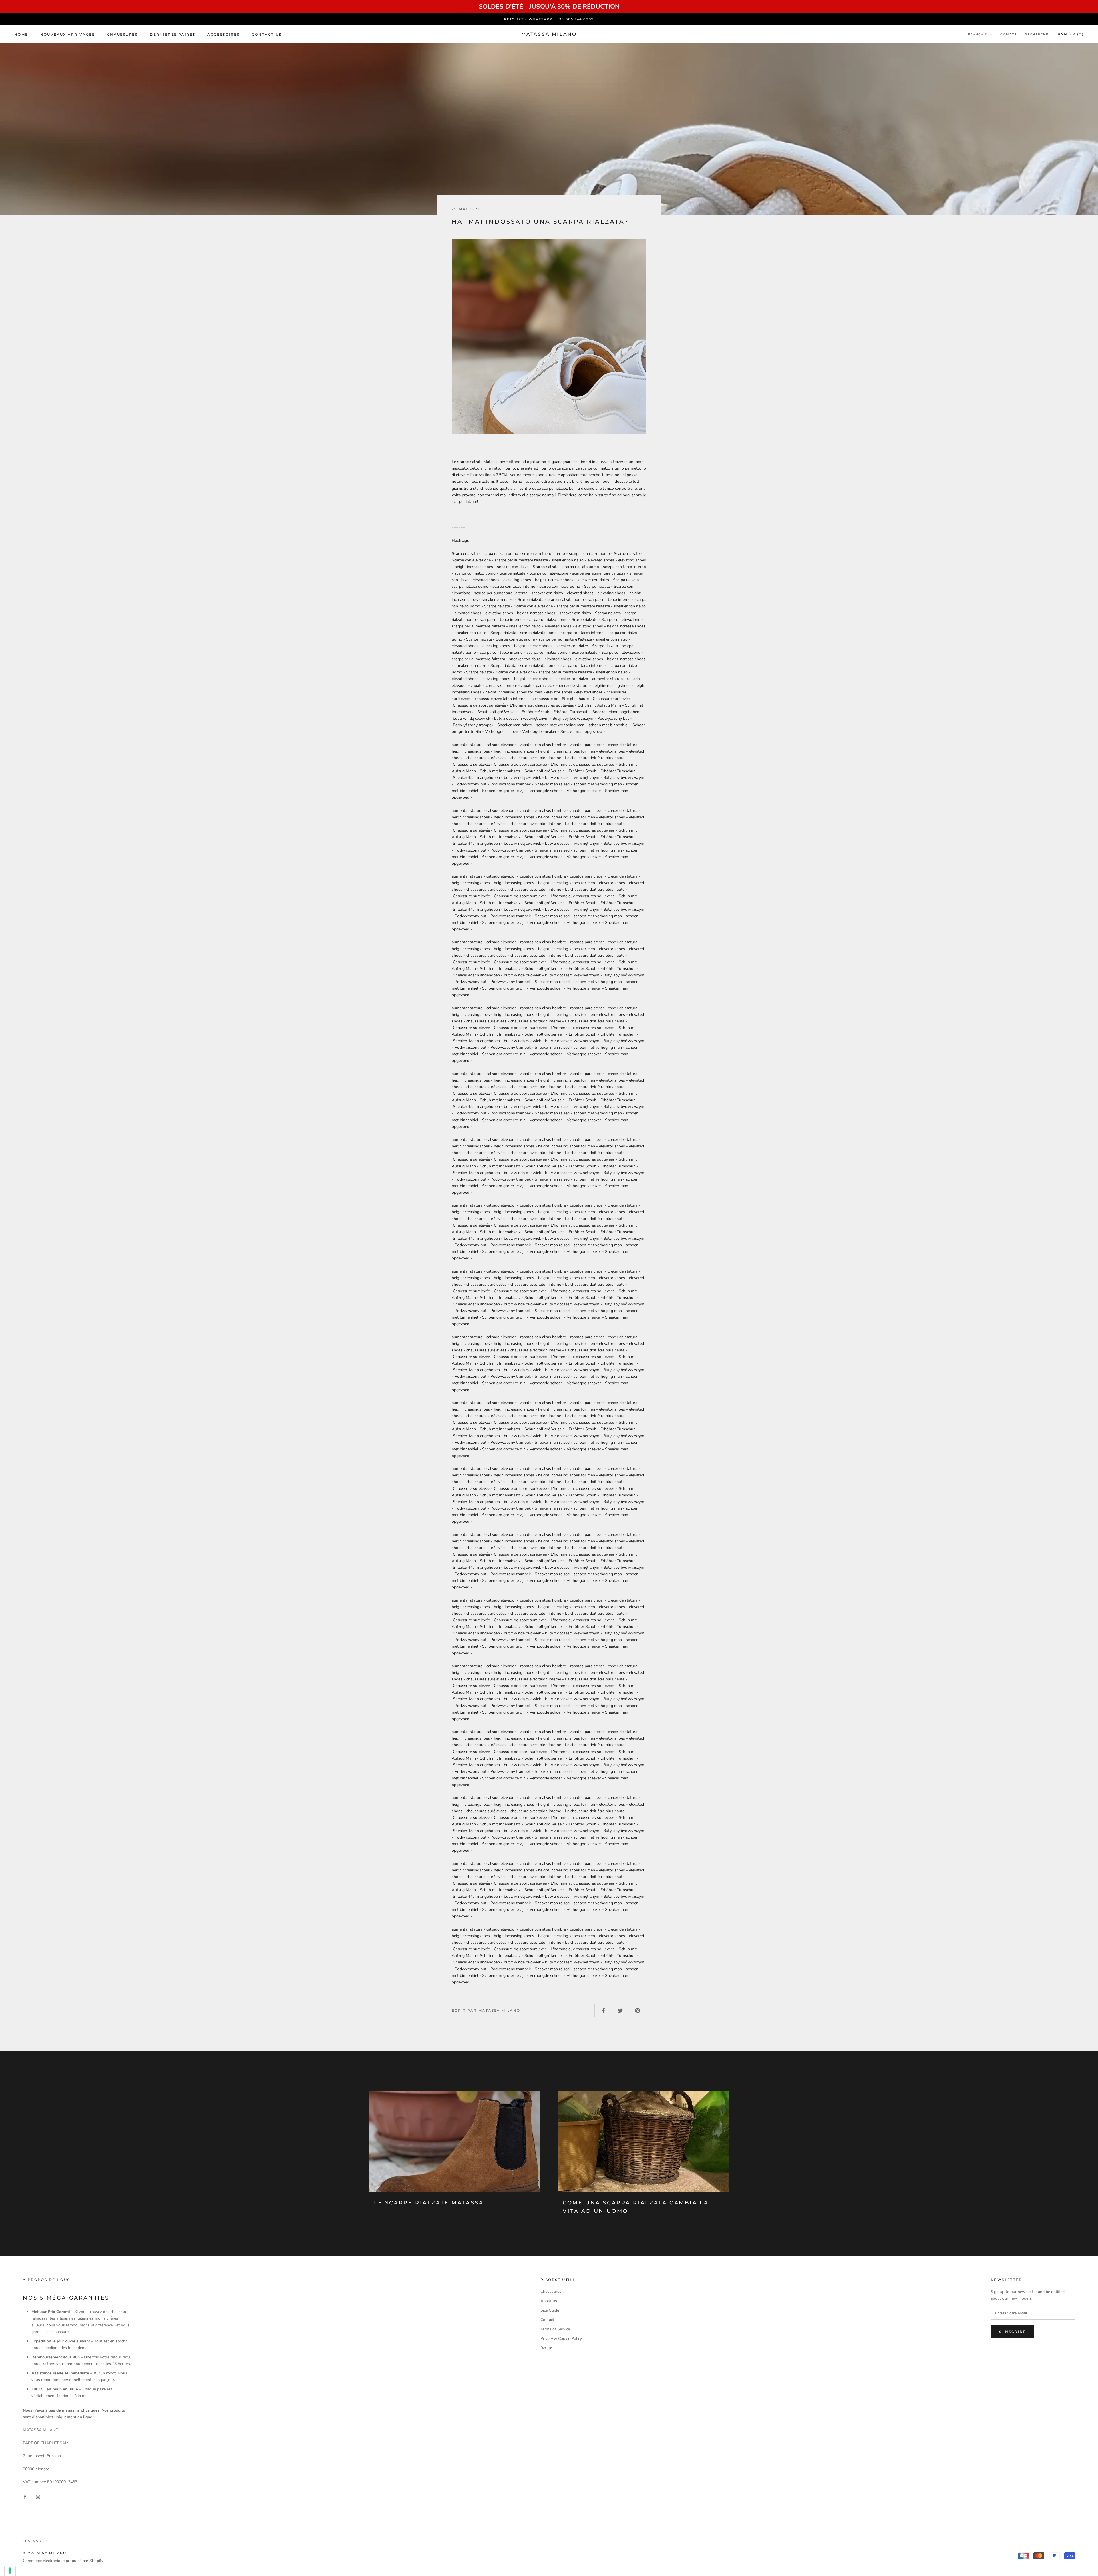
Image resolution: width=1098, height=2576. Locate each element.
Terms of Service (555, 2329)
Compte (1009, 34)
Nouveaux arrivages (68, 34)
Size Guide (550, 2310)
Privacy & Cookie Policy (561, 2339)
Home (21, 34)
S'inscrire (1013, 2332)
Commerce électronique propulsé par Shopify (63, 2561)
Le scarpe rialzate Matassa (429, 2203)
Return (546, 2348)
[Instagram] (38, 2497)
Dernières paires (173, 34)
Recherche (1037, 34)
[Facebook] (25, 2497)
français (978, 34)
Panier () (1071, 34)
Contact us (267, 34)
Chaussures (122, 34)
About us (549, 2301)
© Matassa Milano (45, 2553)
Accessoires (223, 34)
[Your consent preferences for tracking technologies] (10, 2571)
